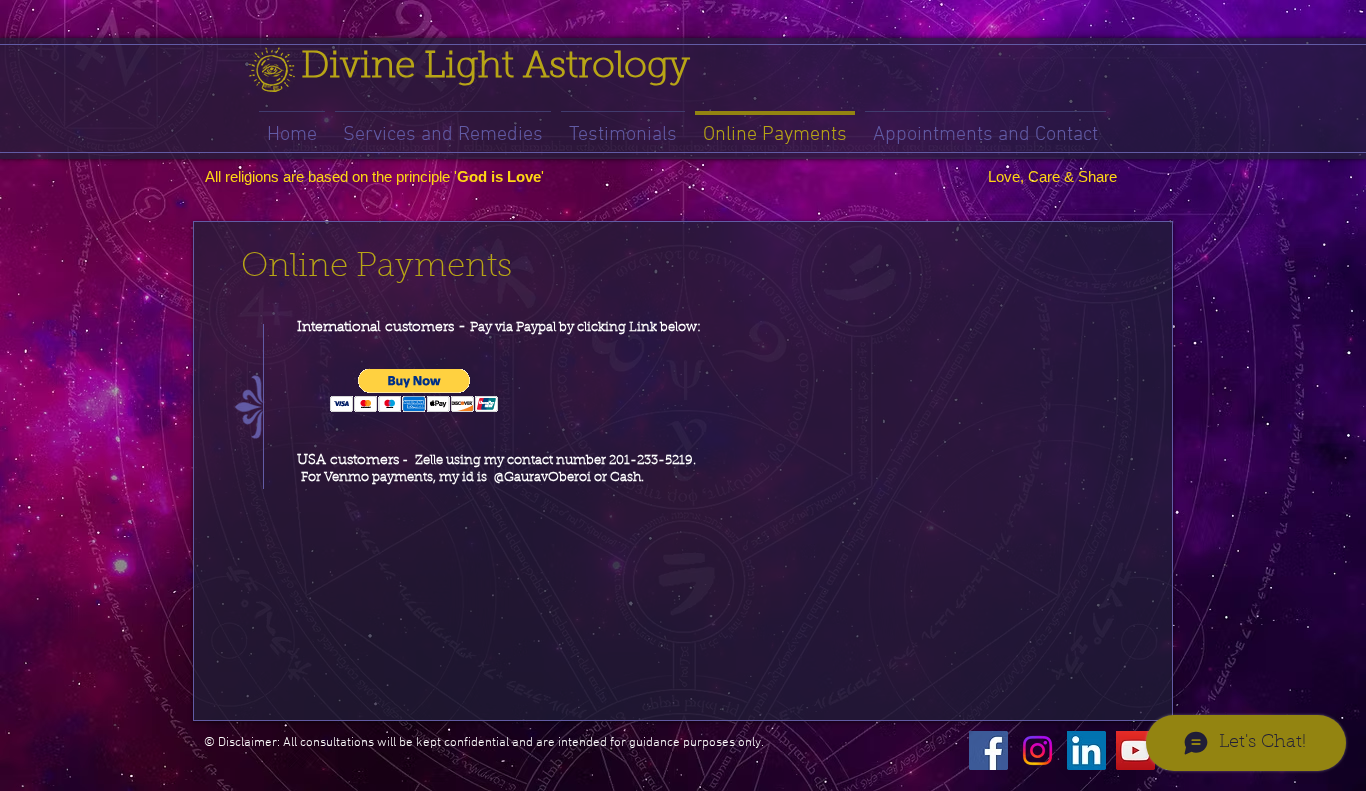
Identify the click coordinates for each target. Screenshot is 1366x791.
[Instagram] (1037, 750)
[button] (414, 390)
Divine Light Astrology (495, 67)
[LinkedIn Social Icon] (1086, 750)
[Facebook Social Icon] (988, 750)
